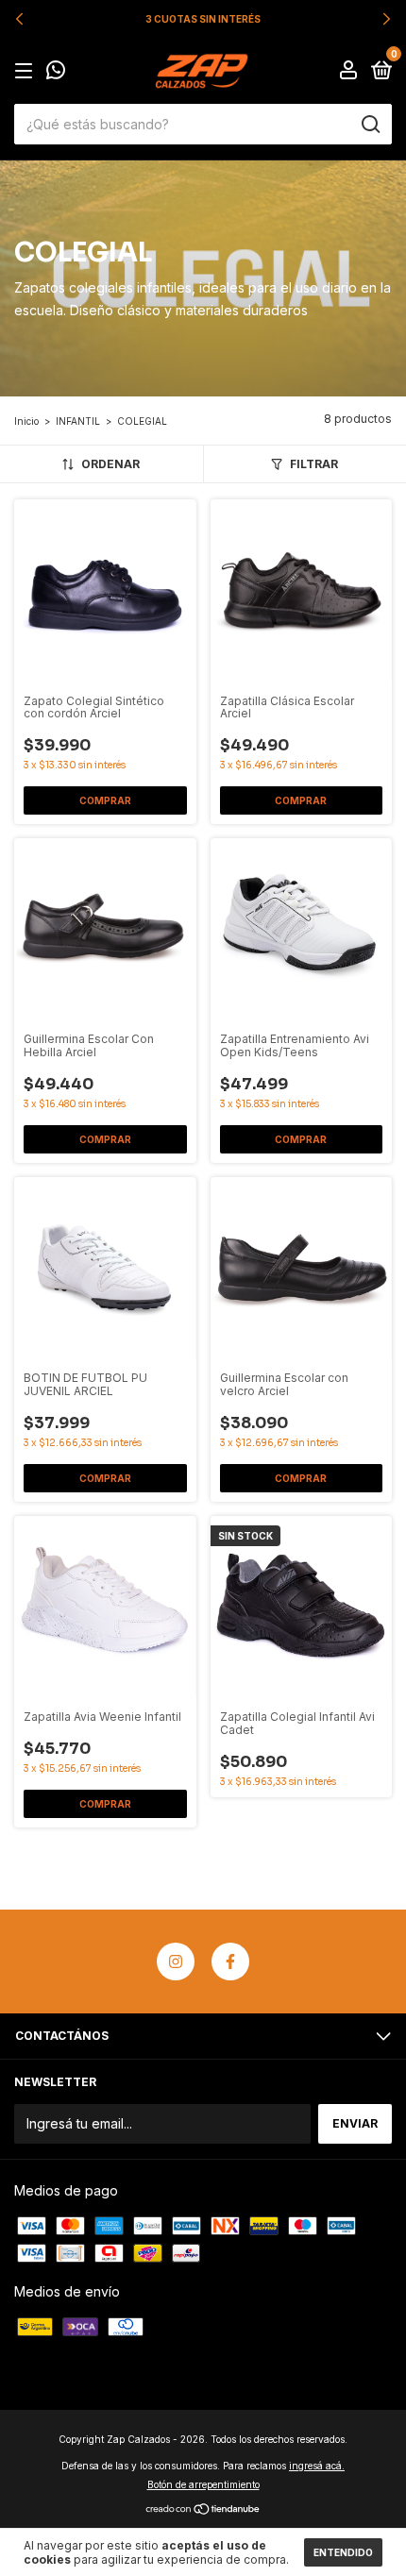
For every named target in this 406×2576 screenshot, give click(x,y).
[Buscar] (370, 125)
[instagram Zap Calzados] (176, 1961)
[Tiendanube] (203, 2510)
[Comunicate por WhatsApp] (56, 72)
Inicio (26, 421)
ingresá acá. (317, 2466)
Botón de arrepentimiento (203, 2484)
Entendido (343, 2552)
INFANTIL (78, 421)
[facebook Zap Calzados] (230, 1961)
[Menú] (27, 71)
